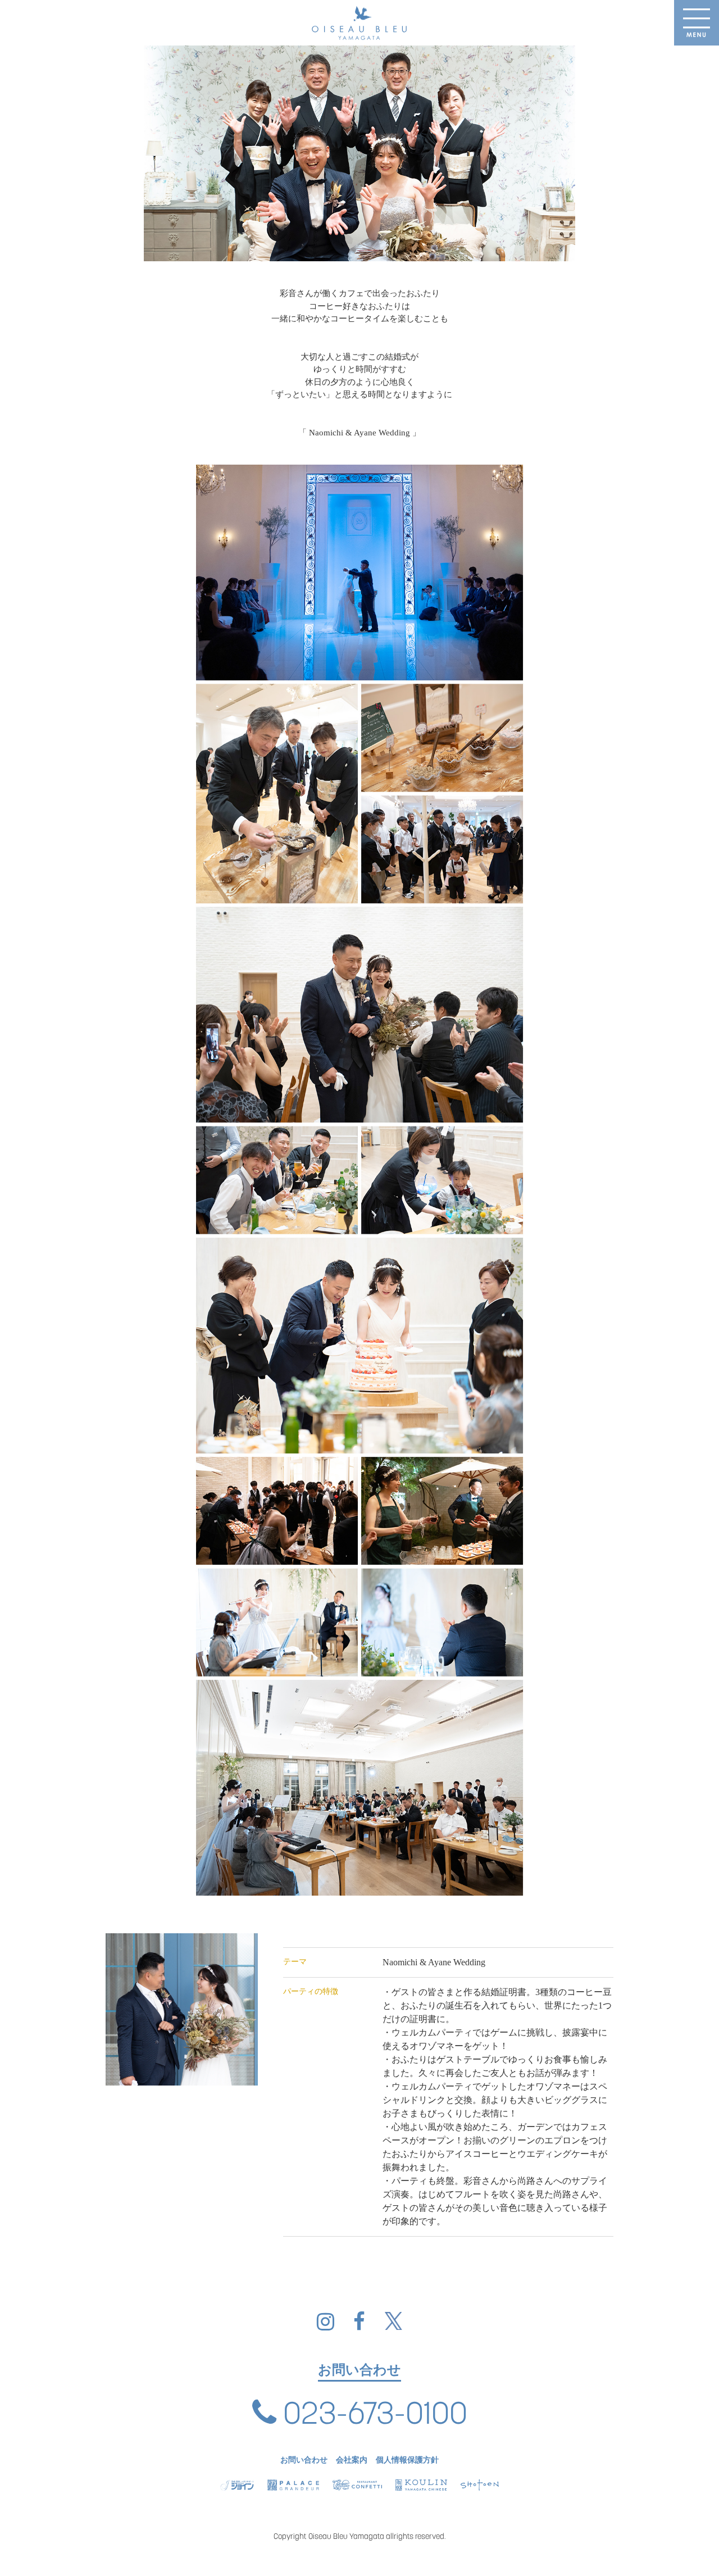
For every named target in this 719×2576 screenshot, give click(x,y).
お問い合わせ (304, 2460)
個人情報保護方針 (407, 2460)
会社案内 (352, 2460)
